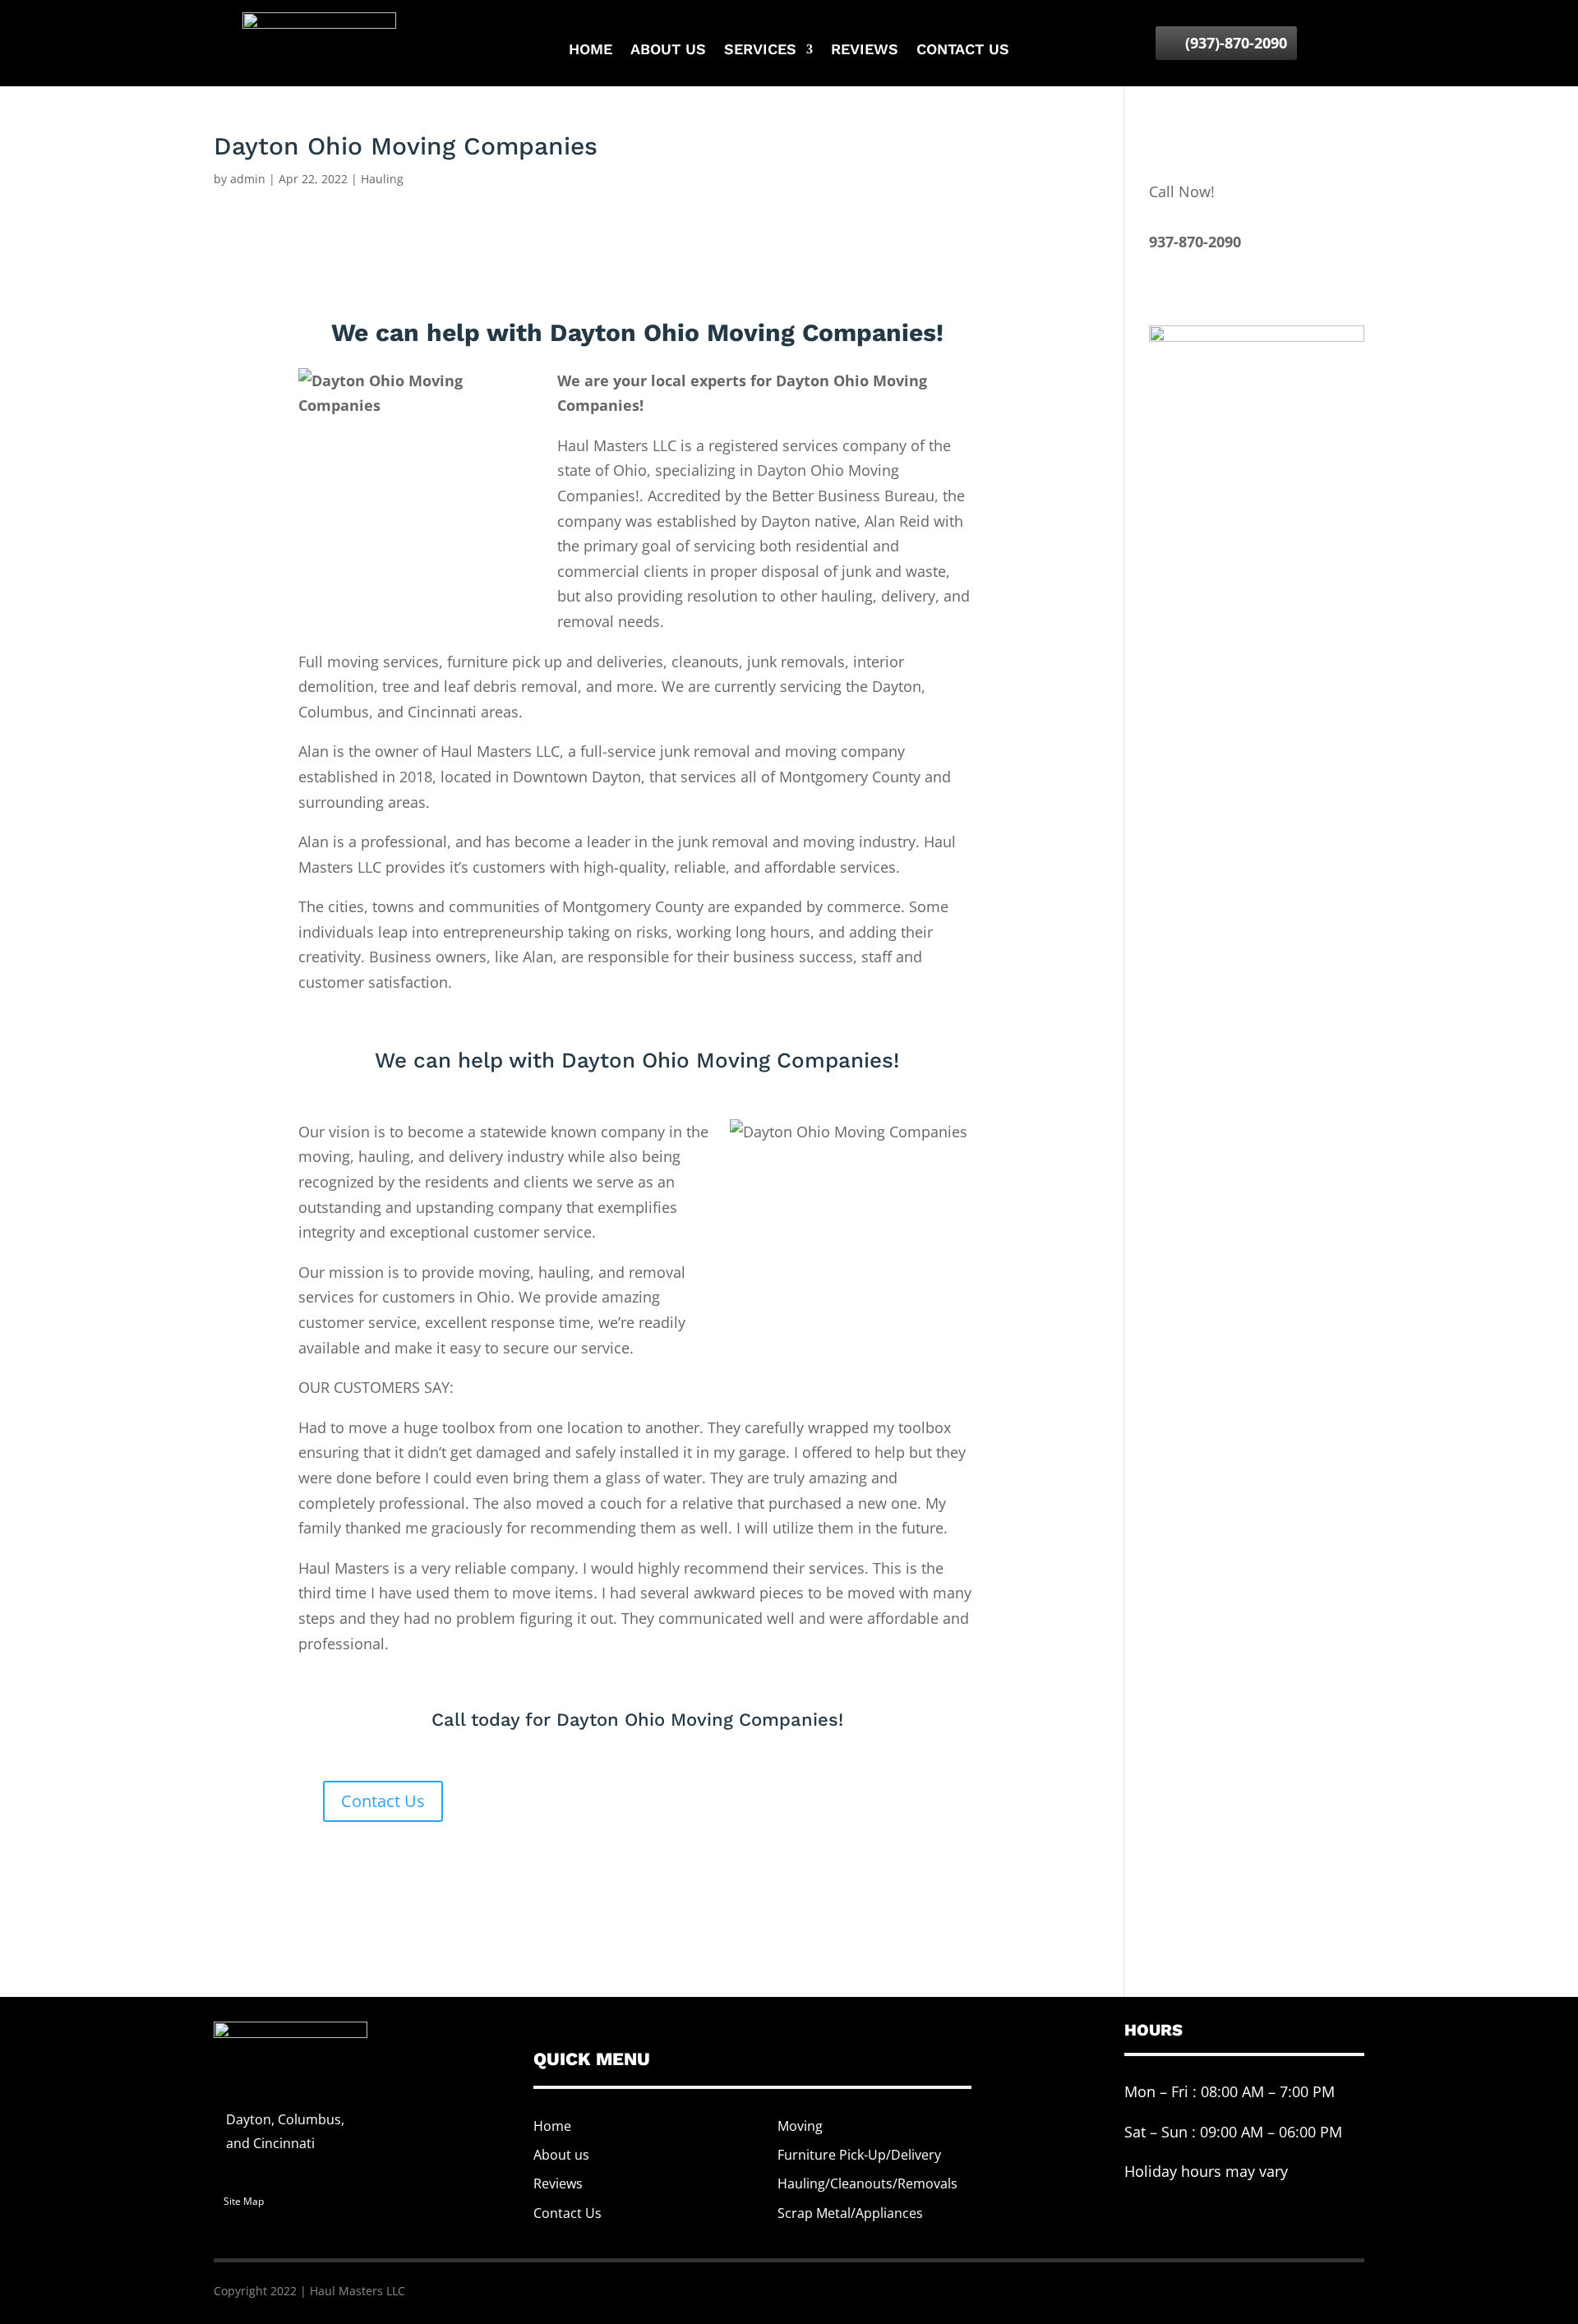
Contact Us (383, 1801)
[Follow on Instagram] (1334, 2288)
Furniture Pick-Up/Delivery (859, 2155)
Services (760, 51)
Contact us (963, 51)
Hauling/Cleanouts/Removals (867, 2183)
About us (668, 51)
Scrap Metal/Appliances (850, 2213)
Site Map (244, 2201)
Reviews (865, 51)
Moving (800, 2126)
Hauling (382, 179)
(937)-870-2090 (1236, 43)
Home (591, 51)
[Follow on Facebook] (1268, 2288)
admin (248, 179)
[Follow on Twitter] (1301, 2288)
